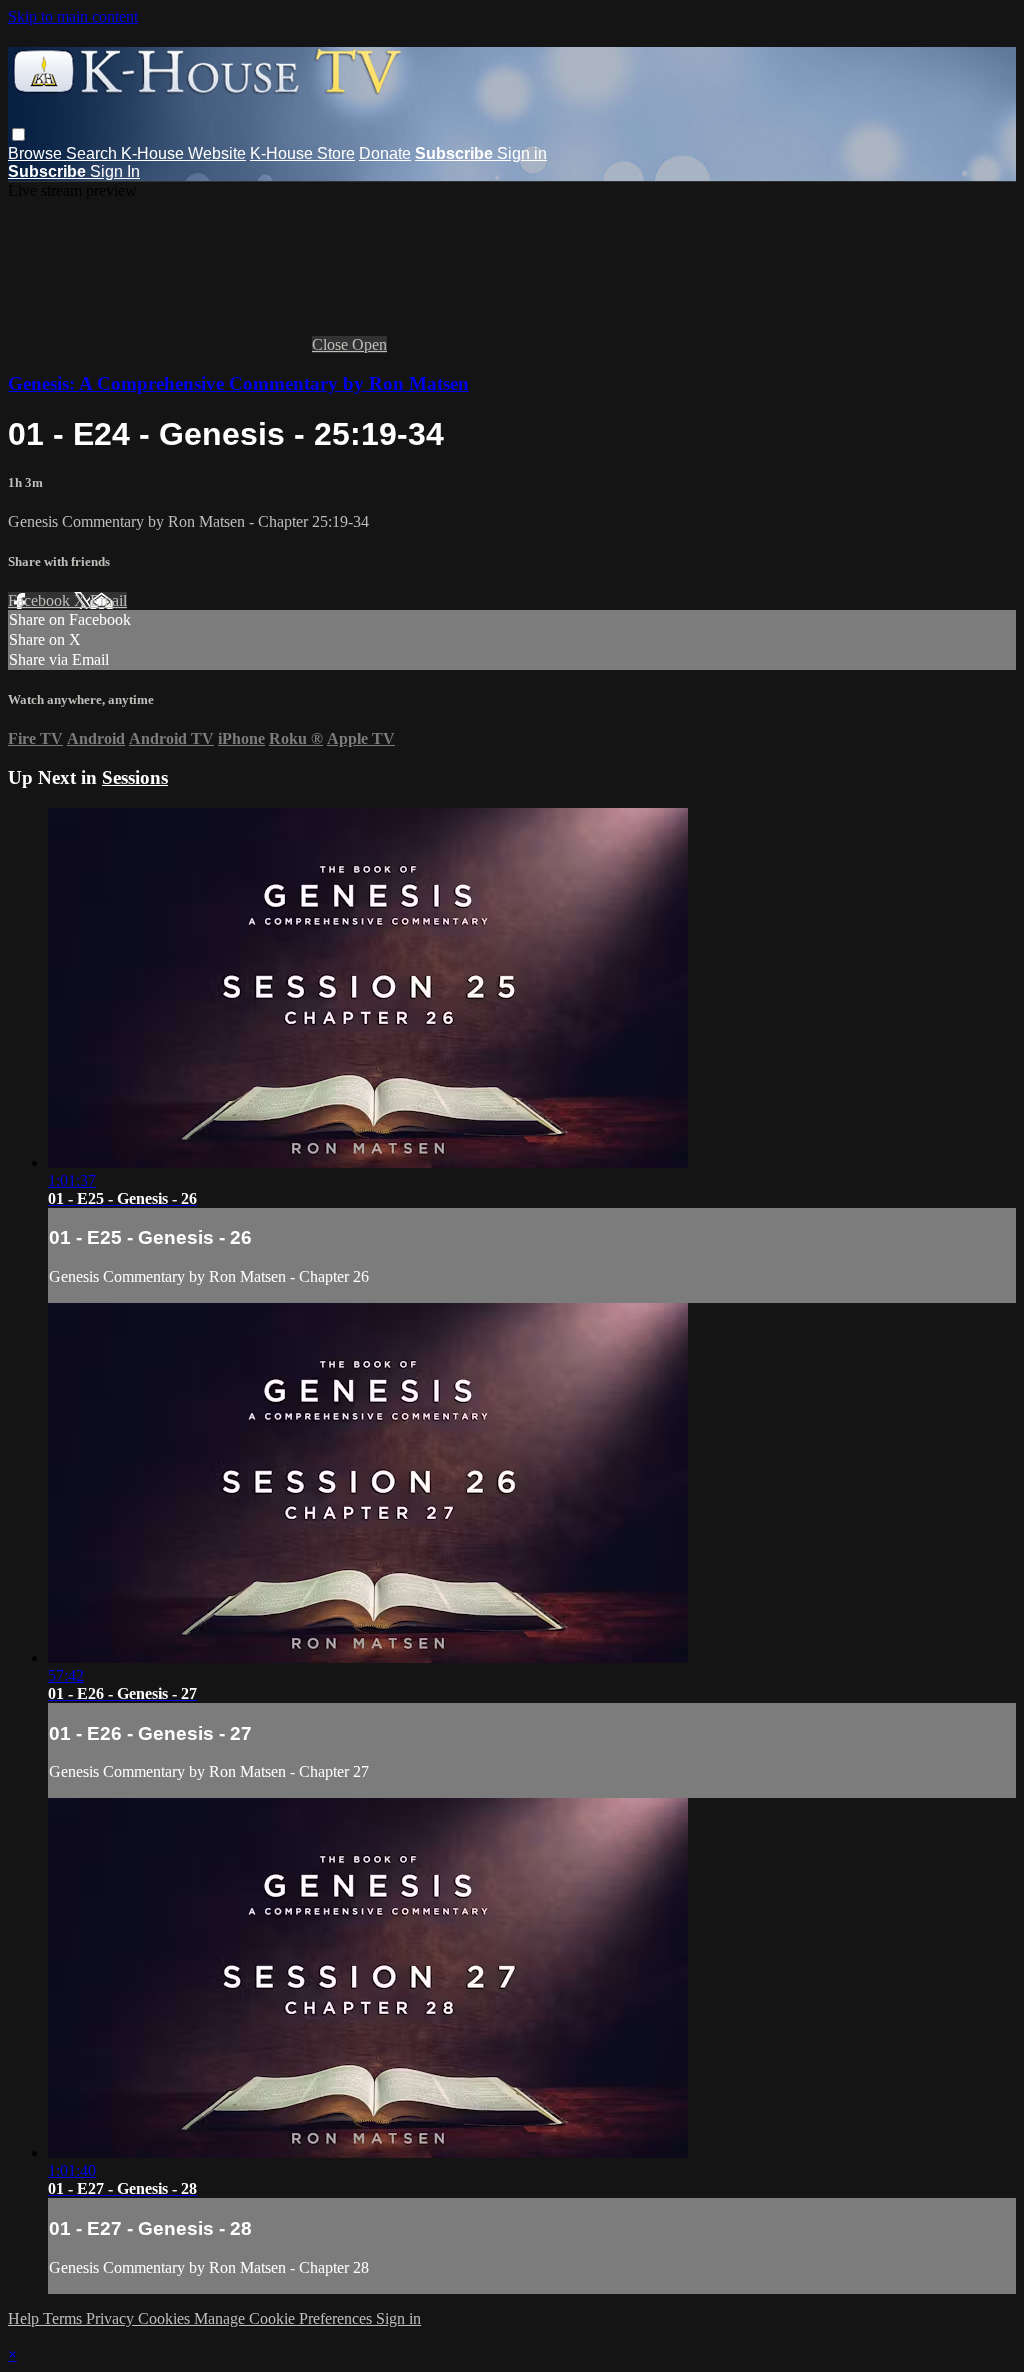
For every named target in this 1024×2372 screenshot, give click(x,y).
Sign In (115, 171)
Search (93, 153)
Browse (37, 153)
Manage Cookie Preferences (285, 2318)
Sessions (135, 777)
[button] (18, 134)
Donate (385, 153)
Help (25, 2318)
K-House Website (183, 153)
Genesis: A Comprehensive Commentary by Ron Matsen (238, 383)
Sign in (522, 153)
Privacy (112, 2318)
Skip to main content (73, 16)
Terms (64, 2318)
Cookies (166, 2318)
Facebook (41, 600)
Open (369, 344)
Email (108, 600)
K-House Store (302, 153)
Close (332, 344)
